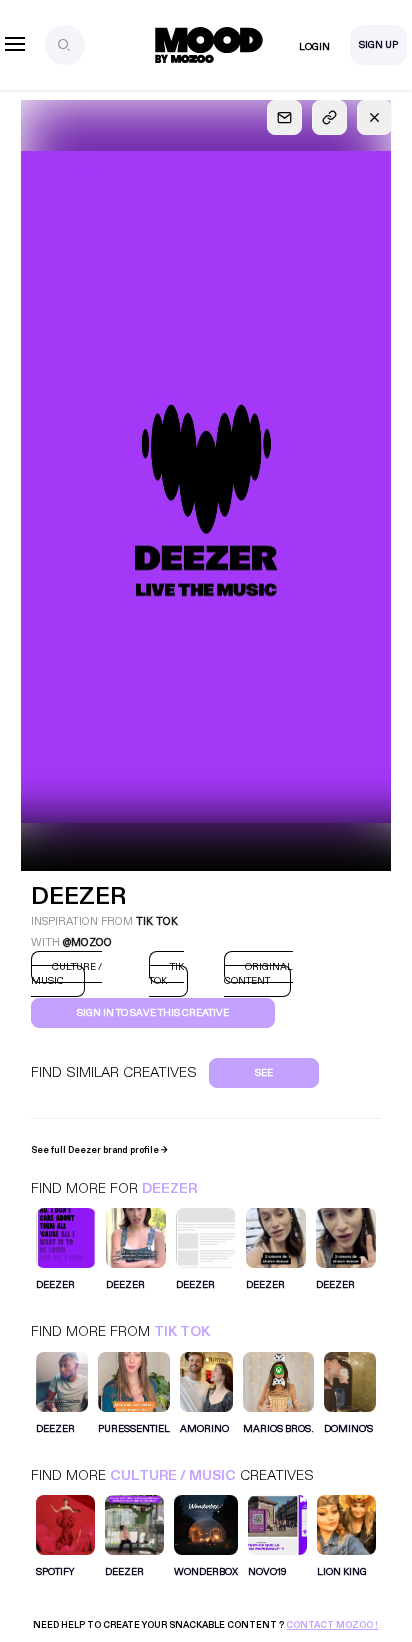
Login (314, 47)
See (264, 1073)
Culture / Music (173, 1475)
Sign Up (378, 45)
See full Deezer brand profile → (99, 1150)
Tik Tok (182, 1331)
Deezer (169, 1188)
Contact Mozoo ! (332, 1625)
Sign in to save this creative (153, 1013)
